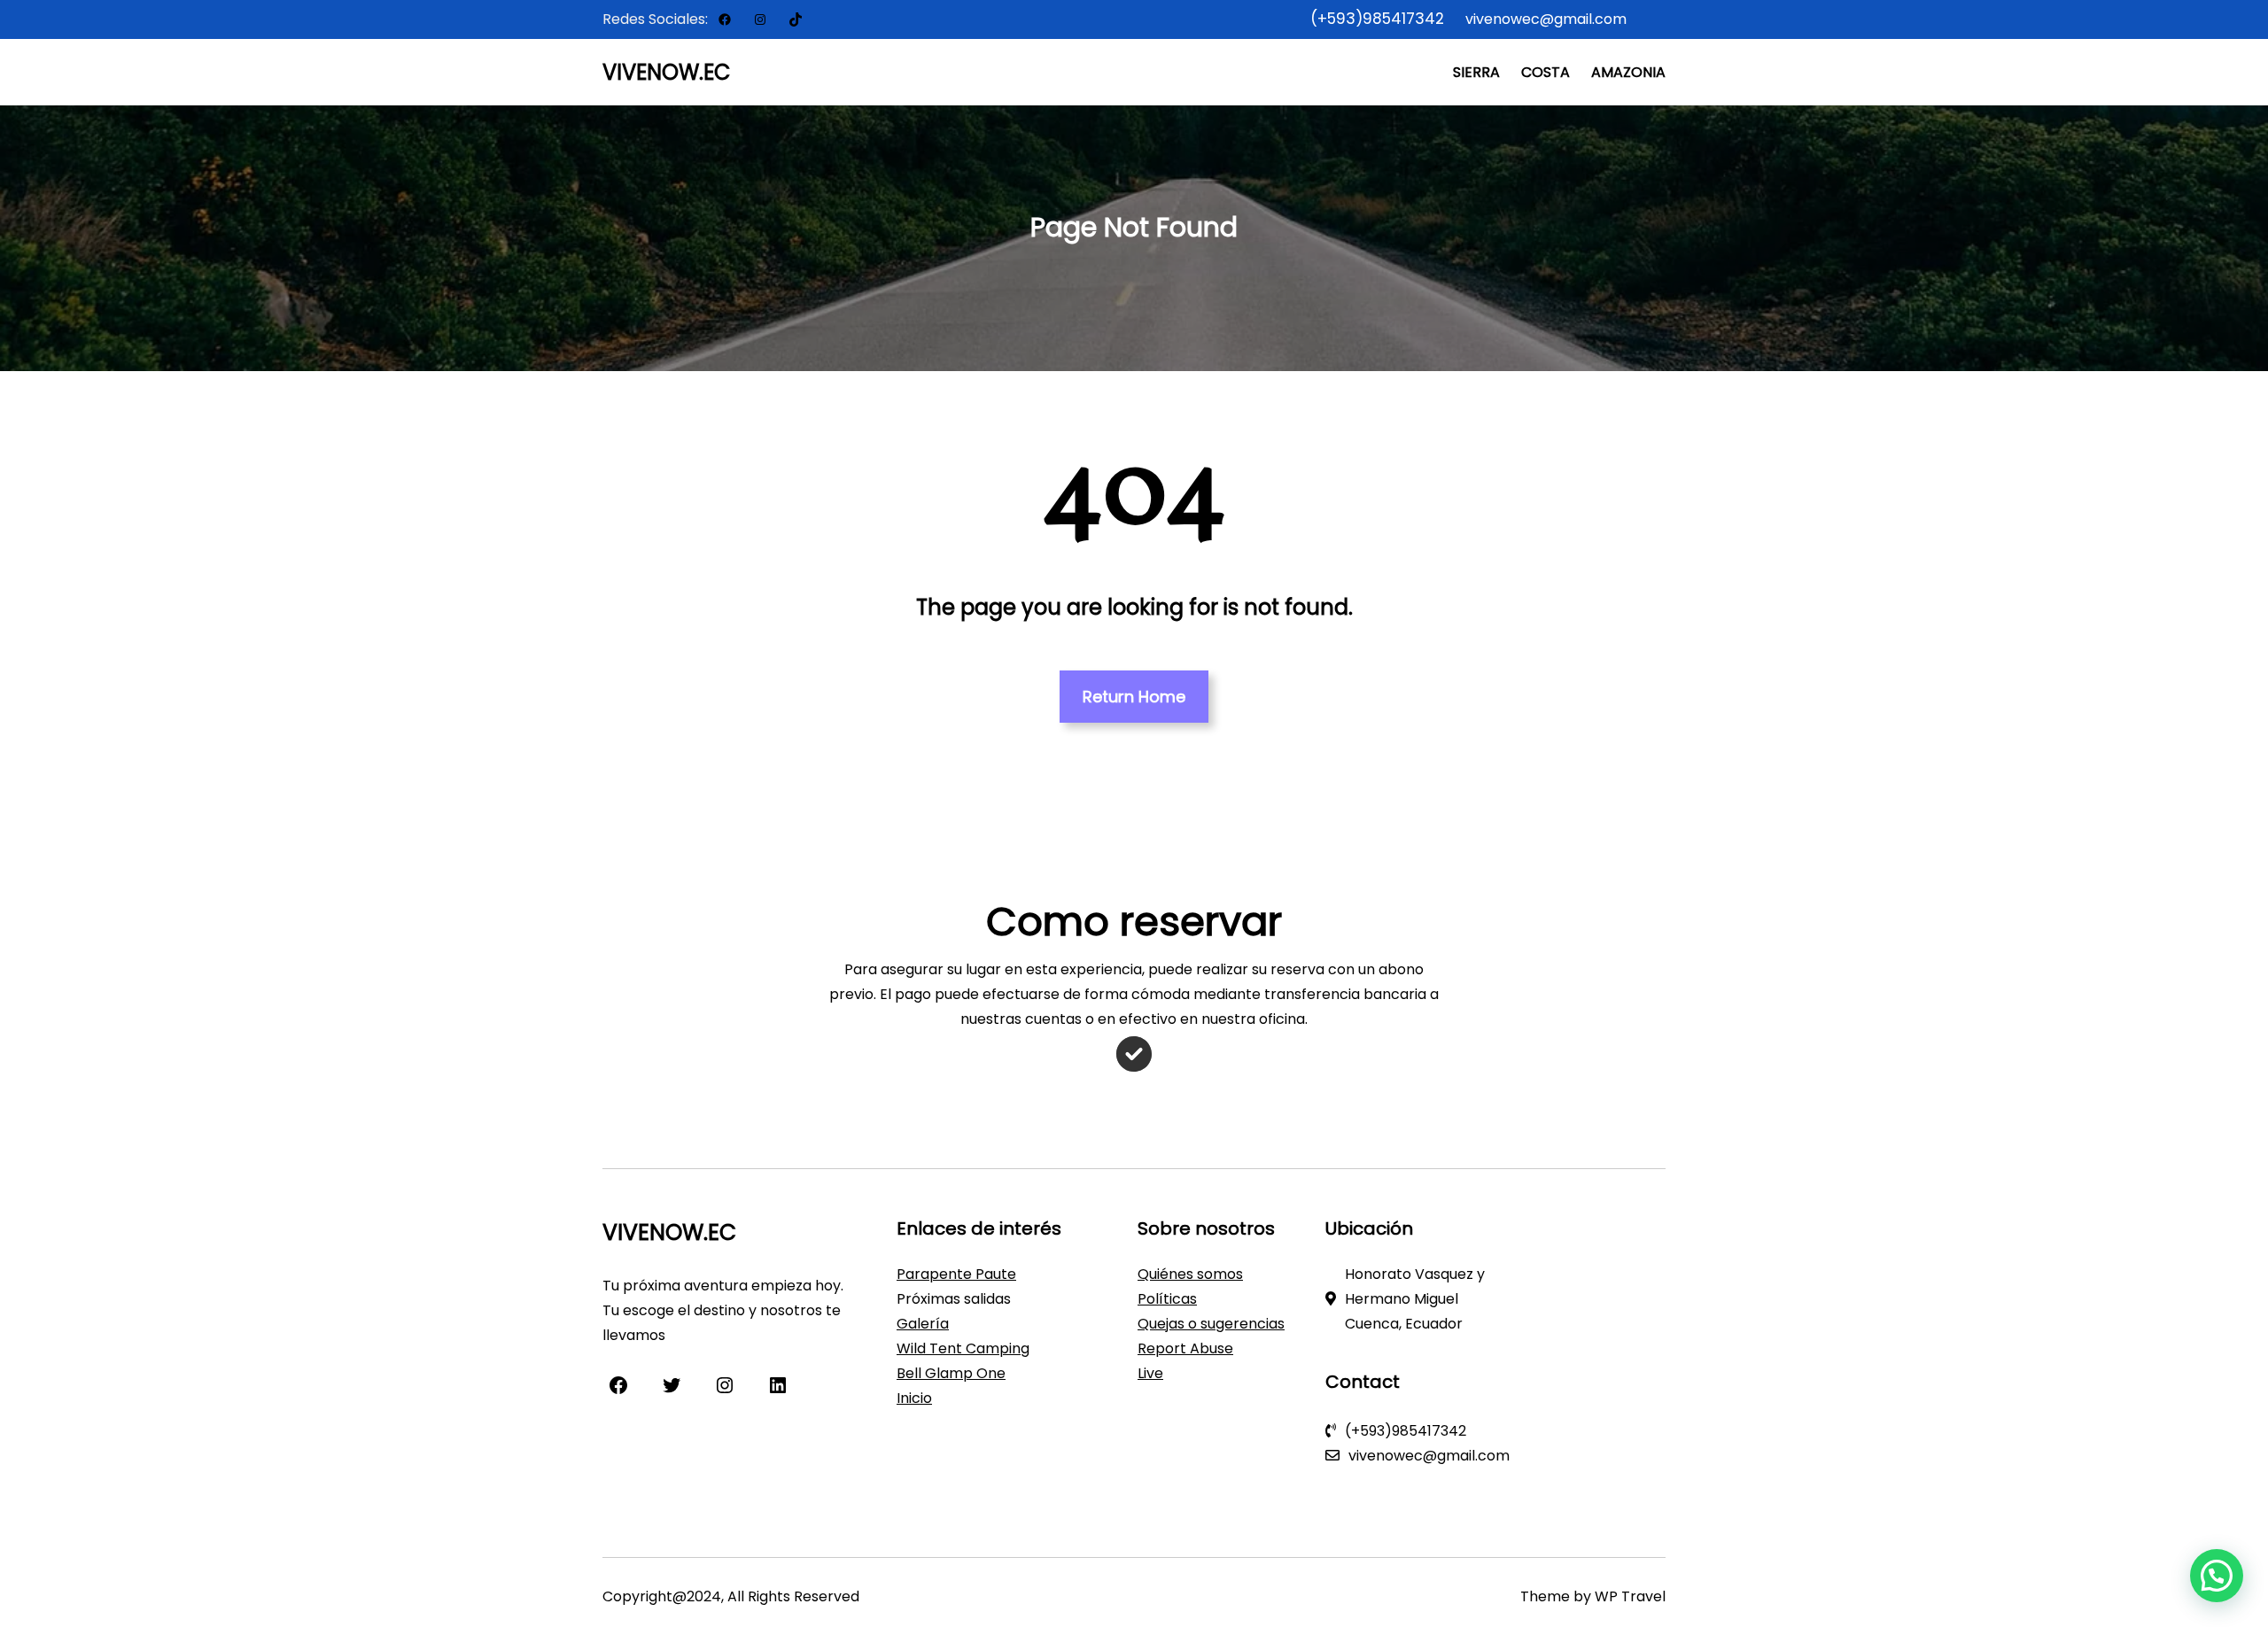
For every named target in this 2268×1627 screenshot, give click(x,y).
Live (1150, 1373)
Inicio (914, 1398)
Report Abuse (1185, 1348)
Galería (923, 1324)
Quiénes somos (1190, 1274)
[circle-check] (1134, 1054)
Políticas (1167, 1299)
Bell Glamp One (951, 1373)
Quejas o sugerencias (1211, 1324)
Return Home (1134, 697)
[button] (2217, 1576)
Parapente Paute (956, 1274)
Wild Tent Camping (963, 1348)
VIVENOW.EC (667, 72)
